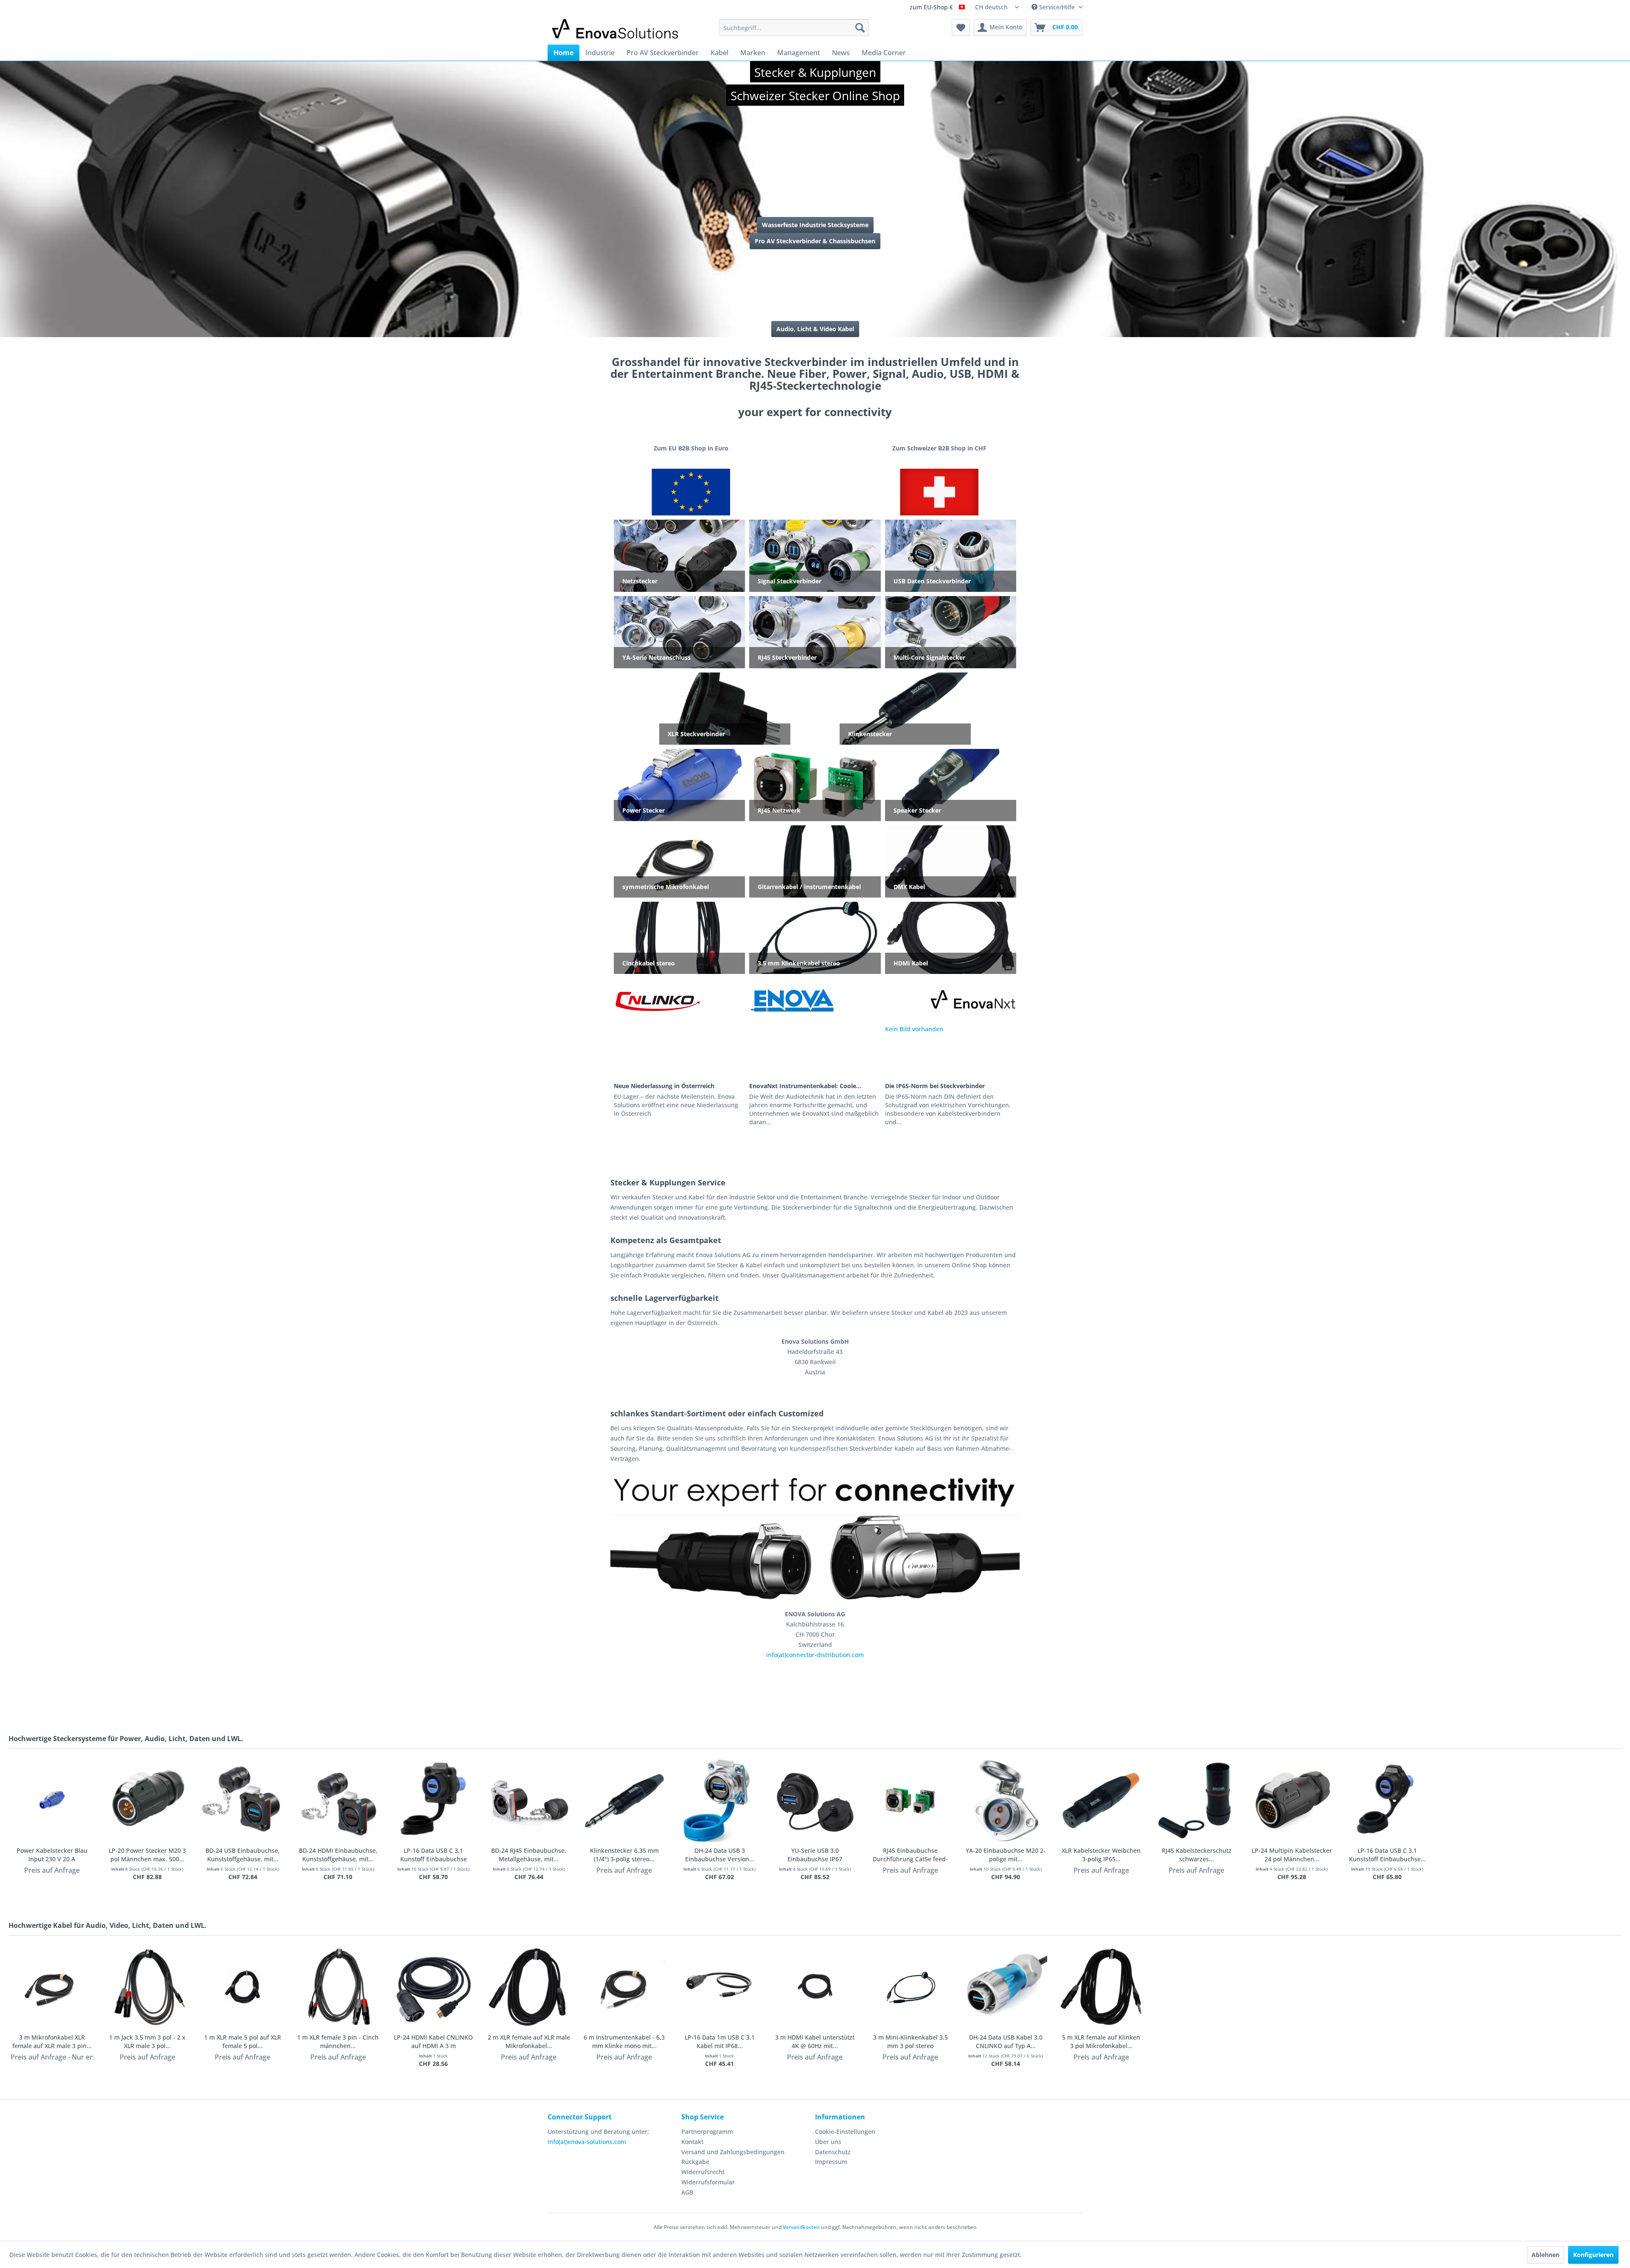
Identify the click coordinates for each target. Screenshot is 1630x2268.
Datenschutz (833, 2152)
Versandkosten (801, 2227)
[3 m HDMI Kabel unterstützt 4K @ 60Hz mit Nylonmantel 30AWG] (815, 1988)
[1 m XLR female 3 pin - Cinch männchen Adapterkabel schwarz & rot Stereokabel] (338, 1988)
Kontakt (692, 2142)
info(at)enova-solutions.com (587, 2142)
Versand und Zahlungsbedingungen (733, 2152)
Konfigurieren (1593, 2255)
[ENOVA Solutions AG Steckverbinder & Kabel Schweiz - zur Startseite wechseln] (616, 30)
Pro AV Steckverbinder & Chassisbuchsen (815, 241)
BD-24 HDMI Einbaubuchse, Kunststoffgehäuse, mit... (338, 1855)
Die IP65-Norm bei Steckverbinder (935, 1086)
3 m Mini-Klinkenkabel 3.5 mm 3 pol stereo (911, 2041)
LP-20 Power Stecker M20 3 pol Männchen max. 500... (147, 1855)
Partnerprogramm (707, 2132)
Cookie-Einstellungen (845, 2132)
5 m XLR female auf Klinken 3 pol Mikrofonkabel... (1101, 2041)
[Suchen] (860, 28)
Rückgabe (695, 2162)
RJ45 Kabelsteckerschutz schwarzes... (1197, 1855)
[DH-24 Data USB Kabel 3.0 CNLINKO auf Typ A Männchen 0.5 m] (1006, 1988)
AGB (687, 2192)
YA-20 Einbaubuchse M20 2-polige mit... (1006, 1855)
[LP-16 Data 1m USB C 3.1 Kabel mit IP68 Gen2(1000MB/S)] (720, 1988)
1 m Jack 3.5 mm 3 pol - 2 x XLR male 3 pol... (147, 2041)
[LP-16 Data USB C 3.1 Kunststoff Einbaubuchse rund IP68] (1387, 1801)
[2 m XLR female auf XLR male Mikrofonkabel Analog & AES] (529, 1988)
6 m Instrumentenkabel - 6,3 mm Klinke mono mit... (624, 2041)
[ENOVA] (792, 1000)
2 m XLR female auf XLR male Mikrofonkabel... (529, 2041)
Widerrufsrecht (703, 2172)
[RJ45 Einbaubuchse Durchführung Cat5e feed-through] (910, 1801)
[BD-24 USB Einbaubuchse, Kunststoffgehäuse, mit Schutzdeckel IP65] (243, 1801)
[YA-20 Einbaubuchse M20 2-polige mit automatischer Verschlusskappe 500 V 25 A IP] (1006, 1801)
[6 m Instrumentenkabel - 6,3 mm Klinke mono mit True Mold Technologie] (624, 1988)
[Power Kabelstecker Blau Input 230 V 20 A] (52, 1801)
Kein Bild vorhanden (914, 1029)
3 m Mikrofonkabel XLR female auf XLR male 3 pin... (52, 2041)
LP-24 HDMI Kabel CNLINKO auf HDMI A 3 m (433, 2041)
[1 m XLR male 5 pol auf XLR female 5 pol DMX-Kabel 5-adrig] (243, 1988)
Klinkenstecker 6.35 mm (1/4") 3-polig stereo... (624, 1855)
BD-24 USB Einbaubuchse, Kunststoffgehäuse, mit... (243, 1855)
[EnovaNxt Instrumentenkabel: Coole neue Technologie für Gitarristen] (815, 1052)
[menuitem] (794, 28)
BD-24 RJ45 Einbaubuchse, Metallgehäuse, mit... (529, 1855)
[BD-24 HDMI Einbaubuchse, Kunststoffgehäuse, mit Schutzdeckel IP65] (338, 1801)
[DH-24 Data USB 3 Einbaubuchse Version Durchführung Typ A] (720, 1801)
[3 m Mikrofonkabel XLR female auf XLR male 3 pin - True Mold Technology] (52, 1988)
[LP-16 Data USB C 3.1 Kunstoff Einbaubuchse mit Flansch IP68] (434, 1801)
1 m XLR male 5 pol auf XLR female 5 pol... (243, 2041)
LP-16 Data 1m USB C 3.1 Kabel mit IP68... (720, 2041)
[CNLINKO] (657, 1000)
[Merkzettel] (961, 28)
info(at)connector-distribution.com (815, 1655)
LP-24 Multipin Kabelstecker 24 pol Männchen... (1292, 1855)
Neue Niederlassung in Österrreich (664, 1086)
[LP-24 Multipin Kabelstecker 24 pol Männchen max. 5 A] (1292, 1801)
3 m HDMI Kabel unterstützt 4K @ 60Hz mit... (815, 2041)
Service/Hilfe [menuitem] (1057, 7)
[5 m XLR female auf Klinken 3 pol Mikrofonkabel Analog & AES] (1101, 1988)
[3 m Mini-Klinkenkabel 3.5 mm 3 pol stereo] (910, 1988)
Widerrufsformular (708, 2182)
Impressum (831, 2162)
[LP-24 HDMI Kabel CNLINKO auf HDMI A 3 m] (434, 1988)
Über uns (828, 2142)
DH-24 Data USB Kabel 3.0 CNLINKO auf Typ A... (1006, 2041)
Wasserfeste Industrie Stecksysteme (815, 225)
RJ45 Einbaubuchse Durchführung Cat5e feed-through (910, 1855)
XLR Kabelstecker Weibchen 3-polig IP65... (1101, 1855)
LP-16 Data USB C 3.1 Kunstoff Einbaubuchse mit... (434, 1855)
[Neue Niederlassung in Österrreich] (679, 1052)
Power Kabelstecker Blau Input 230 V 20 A (52, 1855)
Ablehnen (1546, 2255)
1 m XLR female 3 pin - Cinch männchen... (338, 2041)
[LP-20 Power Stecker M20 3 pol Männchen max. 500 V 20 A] (148, 1801)
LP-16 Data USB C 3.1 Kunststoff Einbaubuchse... (1387, 1855)
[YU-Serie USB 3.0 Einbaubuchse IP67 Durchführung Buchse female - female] (815, 1801)
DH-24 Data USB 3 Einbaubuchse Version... (720, 1855)
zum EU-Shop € (932, 8)
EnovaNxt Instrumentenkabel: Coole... (805, 1086)
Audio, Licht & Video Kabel (815, 329)
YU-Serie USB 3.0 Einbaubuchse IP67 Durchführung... (815, 1855)
